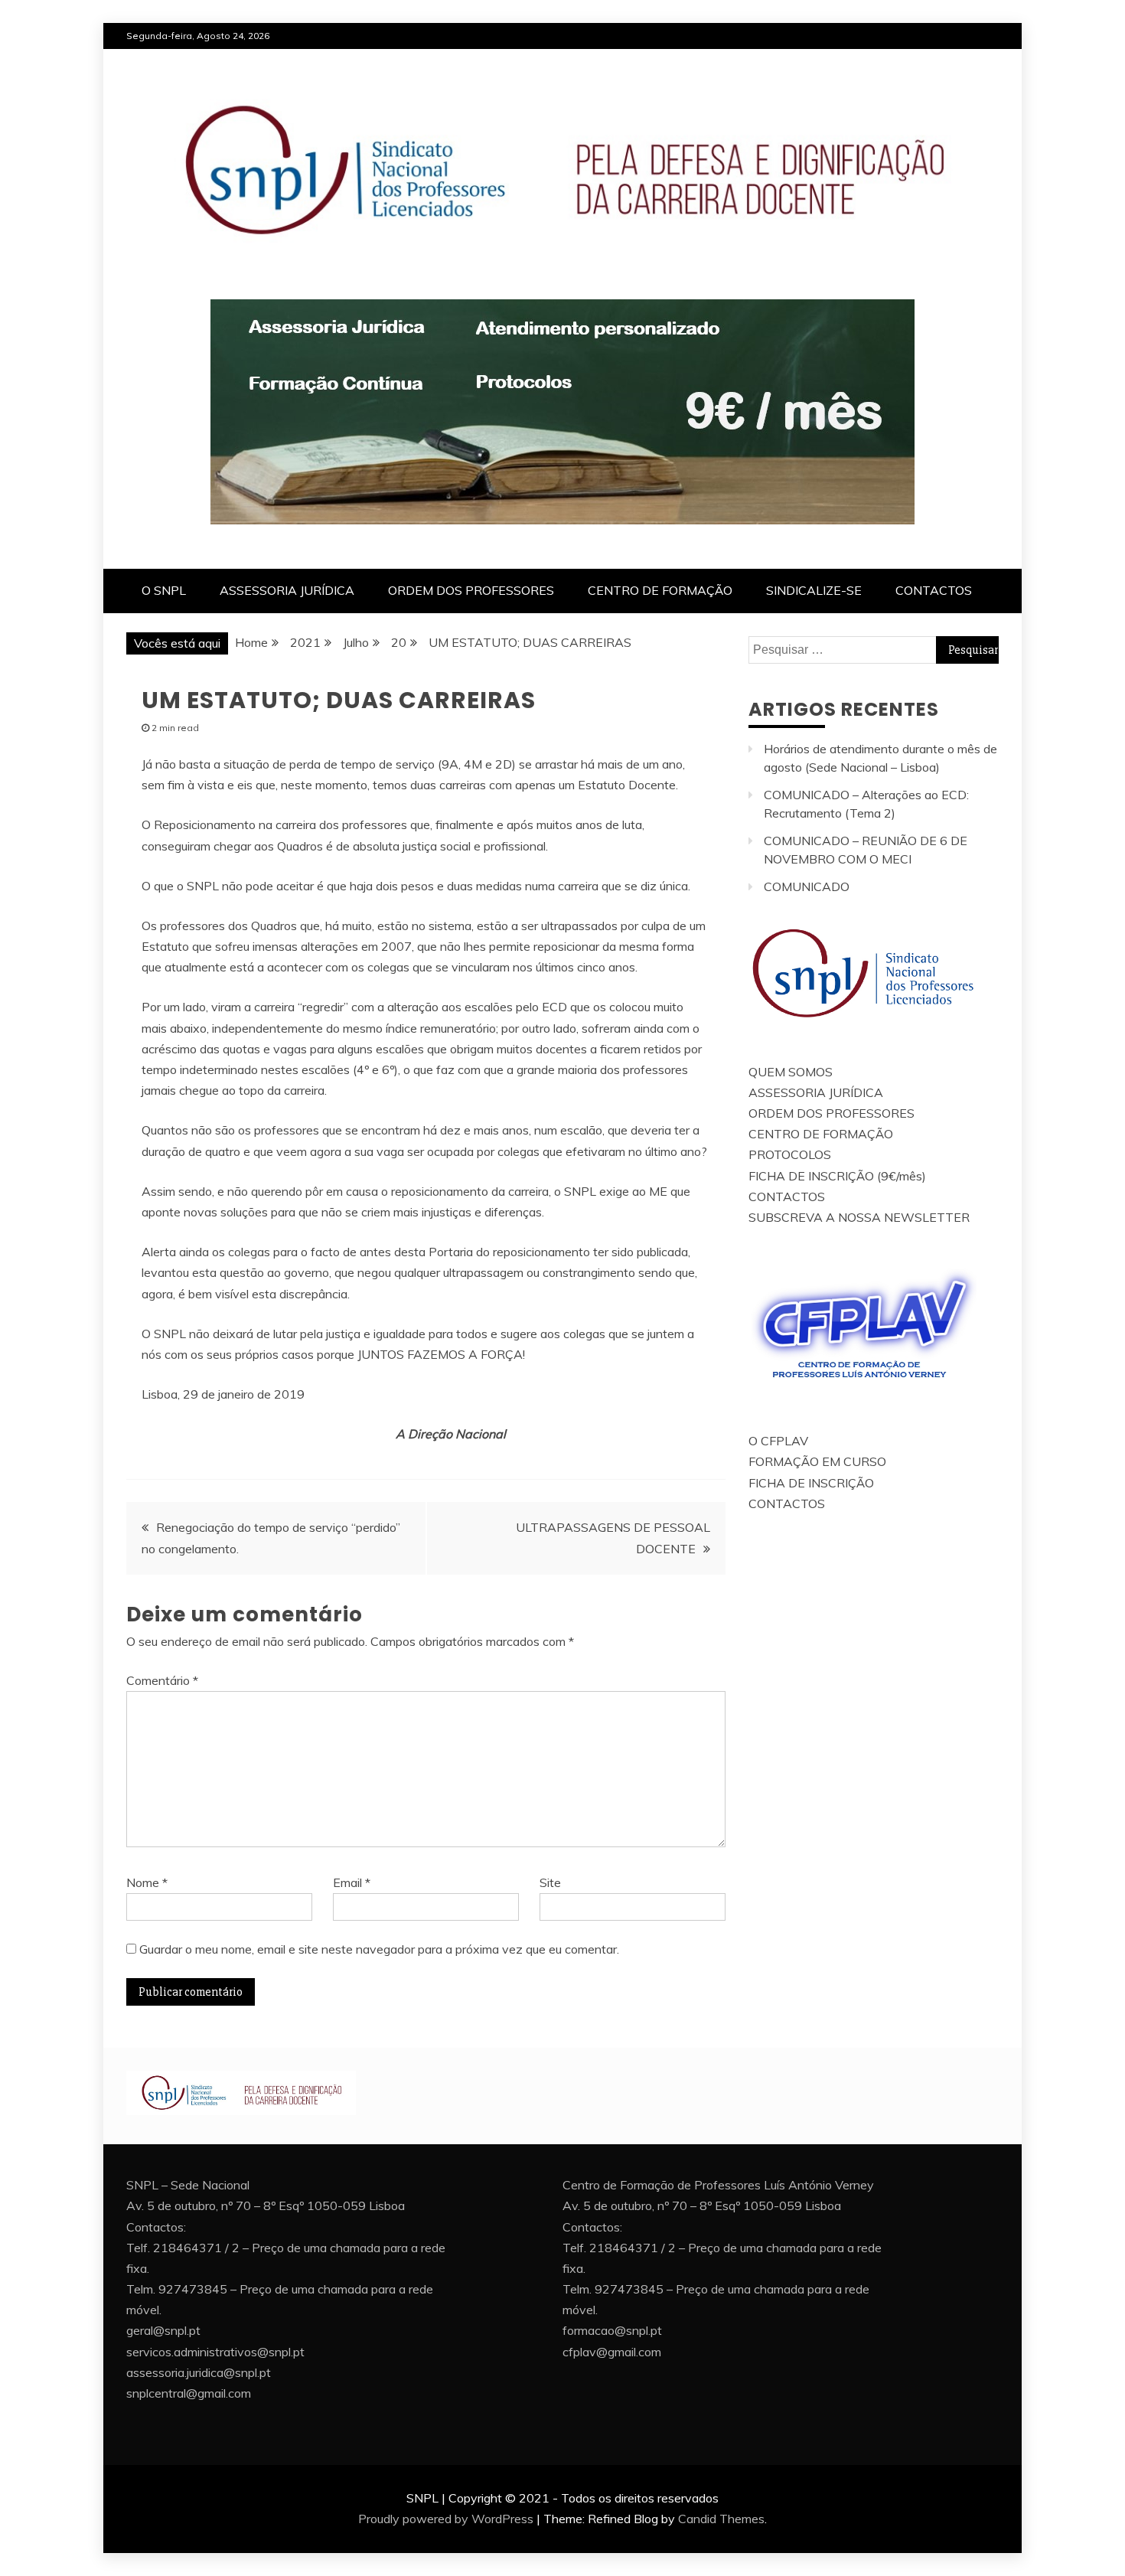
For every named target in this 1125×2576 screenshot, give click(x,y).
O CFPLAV (778, 1441)
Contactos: (156, 2227)
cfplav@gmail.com (612, 2352)
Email (352, 1882)
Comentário (162, 1680)
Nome (147, 1882)
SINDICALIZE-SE (814, 590)
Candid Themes (721, 2519)
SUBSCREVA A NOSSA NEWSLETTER (859, 1217)
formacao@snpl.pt (612, 2330)
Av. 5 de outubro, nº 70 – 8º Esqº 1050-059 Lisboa (266, 2205)
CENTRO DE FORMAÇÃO (660, 590)
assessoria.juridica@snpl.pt (199, 2372)
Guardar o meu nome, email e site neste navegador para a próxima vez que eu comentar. (379, 1949)
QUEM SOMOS (791, 1072)
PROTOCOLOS (790, 1154)
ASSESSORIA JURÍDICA (287, 590)
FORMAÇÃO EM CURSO (817, 1461)
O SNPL (164, 590)
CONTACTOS (934, 590)
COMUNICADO (807, 886)
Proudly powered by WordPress (446, 2519)
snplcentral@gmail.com (189, 2393)
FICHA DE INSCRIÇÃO (811, 1483)
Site (550, 1882)
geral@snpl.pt (163, 2330)
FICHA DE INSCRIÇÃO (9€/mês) (837, 1176)
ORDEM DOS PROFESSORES (471, 590)
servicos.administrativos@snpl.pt (215, 2352)
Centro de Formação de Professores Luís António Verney (718, 2185)
